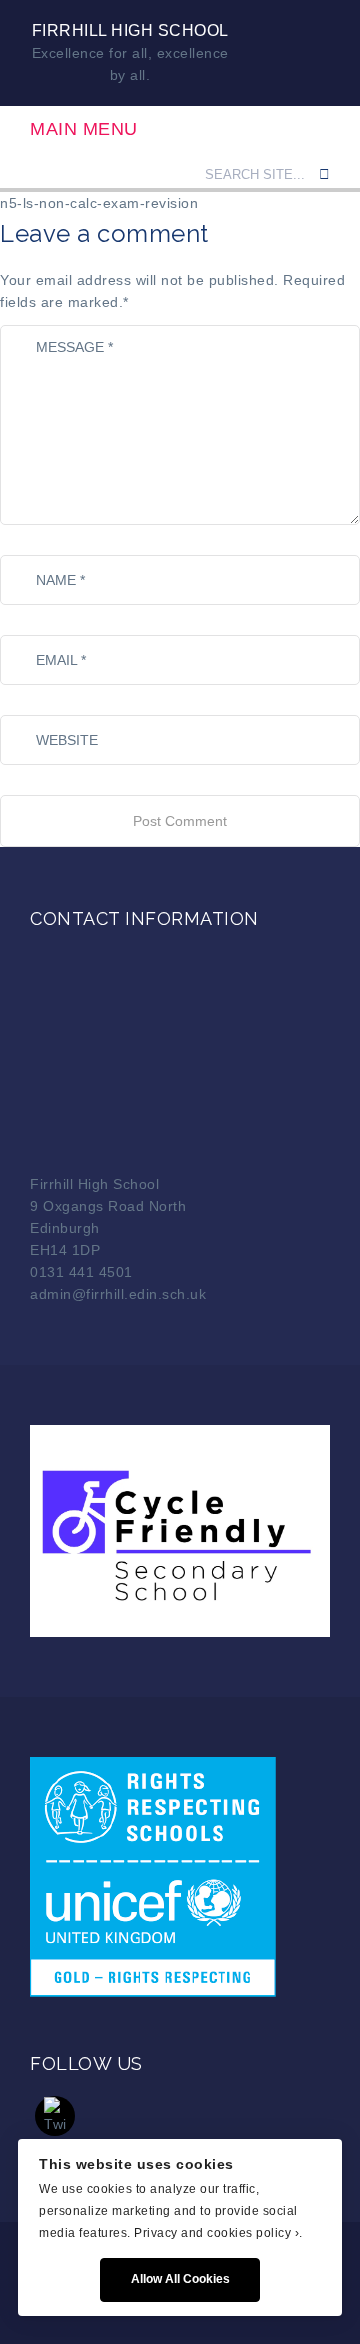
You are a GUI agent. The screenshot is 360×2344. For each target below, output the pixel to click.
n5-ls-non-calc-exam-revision (99, 203)
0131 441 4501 (81, 1272)
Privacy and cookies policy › (216, 2233)
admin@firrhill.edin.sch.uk (118, 1294)
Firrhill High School (130, 30)
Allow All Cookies (180, 2279)
